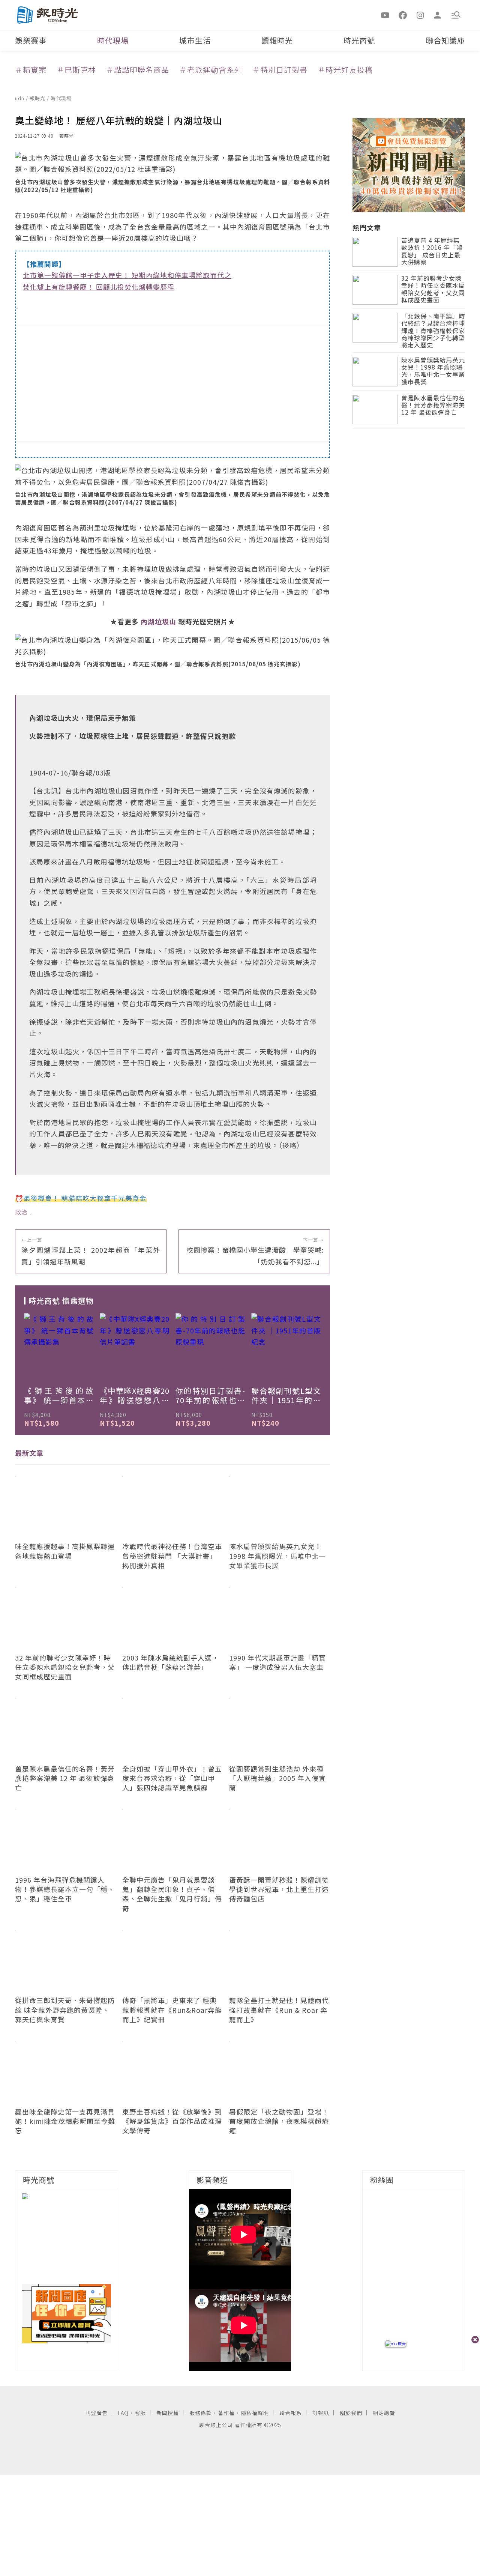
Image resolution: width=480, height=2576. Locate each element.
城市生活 (195, 40)
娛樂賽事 (31, 40)
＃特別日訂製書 (280, 70)
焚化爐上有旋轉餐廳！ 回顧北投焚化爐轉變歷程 (99, 287)
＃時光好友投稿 (345, 70)
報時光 (38, 98)
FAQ (123, 2413)
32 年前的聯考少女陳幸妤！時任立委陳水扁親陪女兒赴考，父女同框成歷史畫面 (433, 290)
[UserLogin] (438, 15)
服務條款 (201, 2413)
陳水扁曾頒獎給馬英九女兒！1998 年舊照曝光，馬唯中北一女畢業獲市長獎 (433, 372)
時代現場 (113, 40)
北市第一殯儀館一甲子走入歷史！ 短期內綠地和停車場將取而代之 (127, 275)
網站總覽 (384, 2413)
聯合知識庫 (445, 40)
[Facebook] (403, 15)
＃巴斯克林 (76, 70)
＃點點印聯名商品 (138, 70)
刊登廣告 (96, 2413)
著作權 (226, 2413)
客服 (140, 2413)
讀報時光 (277, 40)
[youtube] (385, 15)
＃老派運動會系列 (211, 70)
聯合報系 (291, 2413)
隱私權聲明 (255, 2413)
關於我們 (351, 2413)
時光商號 (359, 40)
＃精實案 (31, 70)
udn (20, 98)
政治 (21, 1212)
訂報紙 (321, 2413)
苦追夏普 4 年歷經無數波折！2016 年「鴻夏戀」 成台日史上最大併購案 (432, 252)
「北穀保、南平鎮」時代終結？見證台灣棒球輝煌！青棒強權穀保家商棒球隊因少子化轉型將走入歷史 (433, 331)
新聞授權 (168, 2413)
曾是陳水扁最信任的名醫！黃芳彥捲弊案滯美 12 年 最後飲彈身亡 (433, 406)
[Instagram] (420, 15)
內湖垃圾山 (158, 621)
